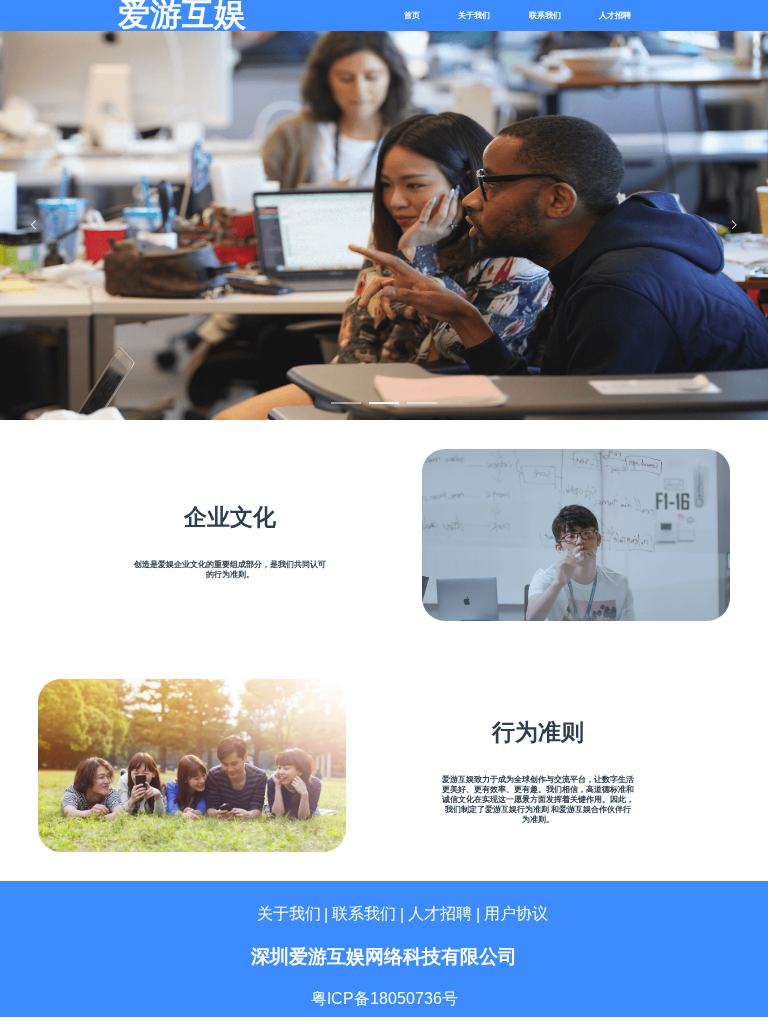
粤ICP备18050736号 (384, 998)
